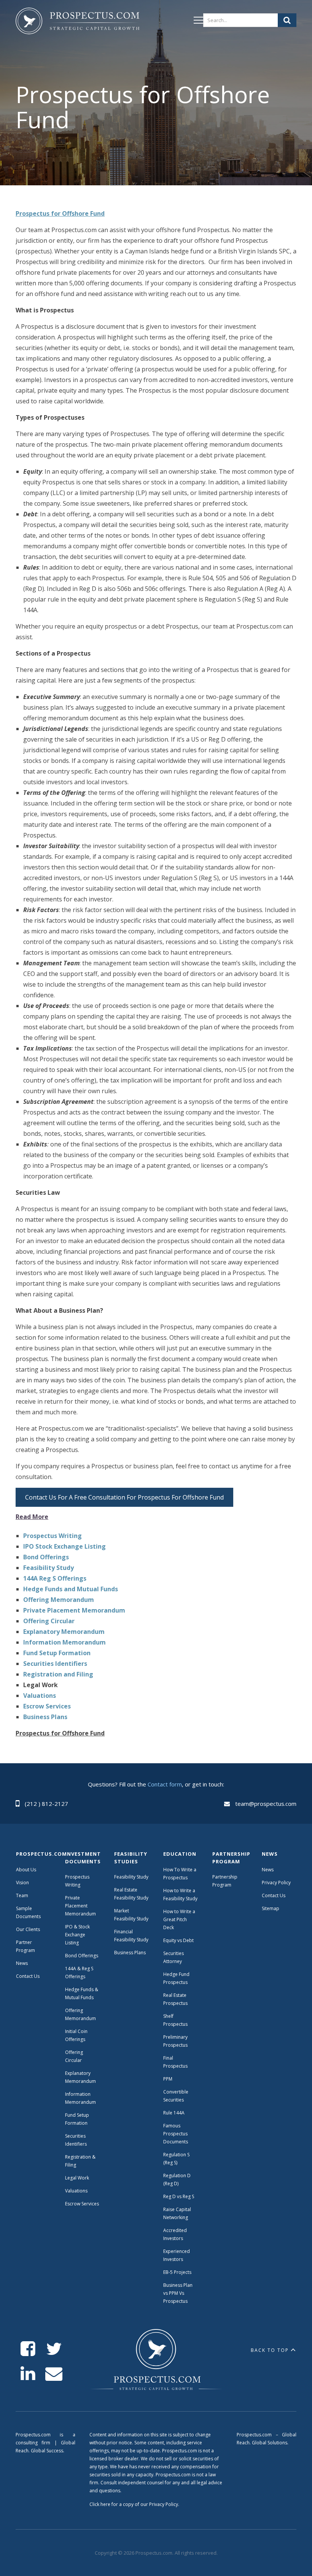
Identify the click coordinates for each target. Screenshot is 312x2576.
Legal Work (77, 2178)
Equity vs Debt (178, 1940)
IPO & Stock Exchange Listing (77, 1935)
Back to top (270, 2350)
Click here (100, 2504)
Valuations (76, 2191)
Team (22, 1895)
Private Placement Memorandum (80, 1906)
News (22, 1963)
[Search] (287, 20)
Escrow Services (82, 2204)
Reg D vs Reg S (179, 2196)
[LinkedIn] (28, 2374)
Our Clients (28, 1929)
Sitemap (271, 1908)
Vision (22, 1883)
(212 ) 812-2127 (46, 1804)
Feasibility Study (131, 1877)
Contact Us (28, 1976)
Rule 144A (174, 2113)
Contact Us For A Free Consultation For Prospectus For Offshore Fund (124, 1497)
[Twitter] (54, 2349)
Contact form (165, 1784)
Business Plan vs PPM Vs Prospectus (178, 2293)
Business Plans (130, 1953)
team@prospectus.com (266, 1804)
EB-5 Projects (177, 2272)
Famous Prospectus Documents (176, 2134)
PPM (168, 2079)
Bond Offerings (82, 1956)
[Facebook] (28, 2349)
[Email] (54, 2374)
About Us (26, 1870)
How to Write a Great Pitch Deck (179, 1919)
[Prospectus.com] (77, 22)
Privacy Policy (276, 1883)
